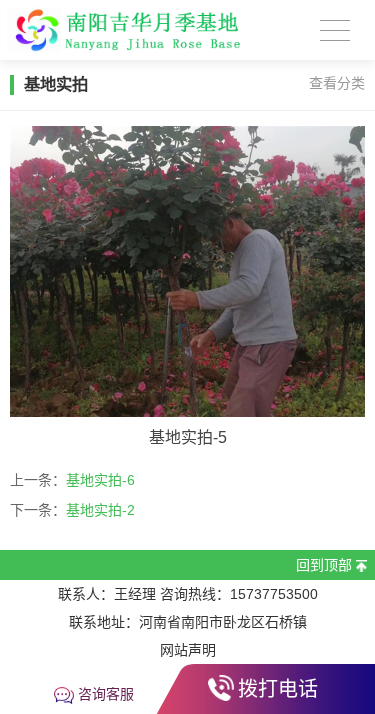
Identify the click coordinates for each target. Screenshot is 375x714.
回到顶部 (324, 565)
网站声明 (188, 650)
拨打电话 (278, 689)
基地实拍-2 (100, 510)
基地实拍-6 (100, 480)
